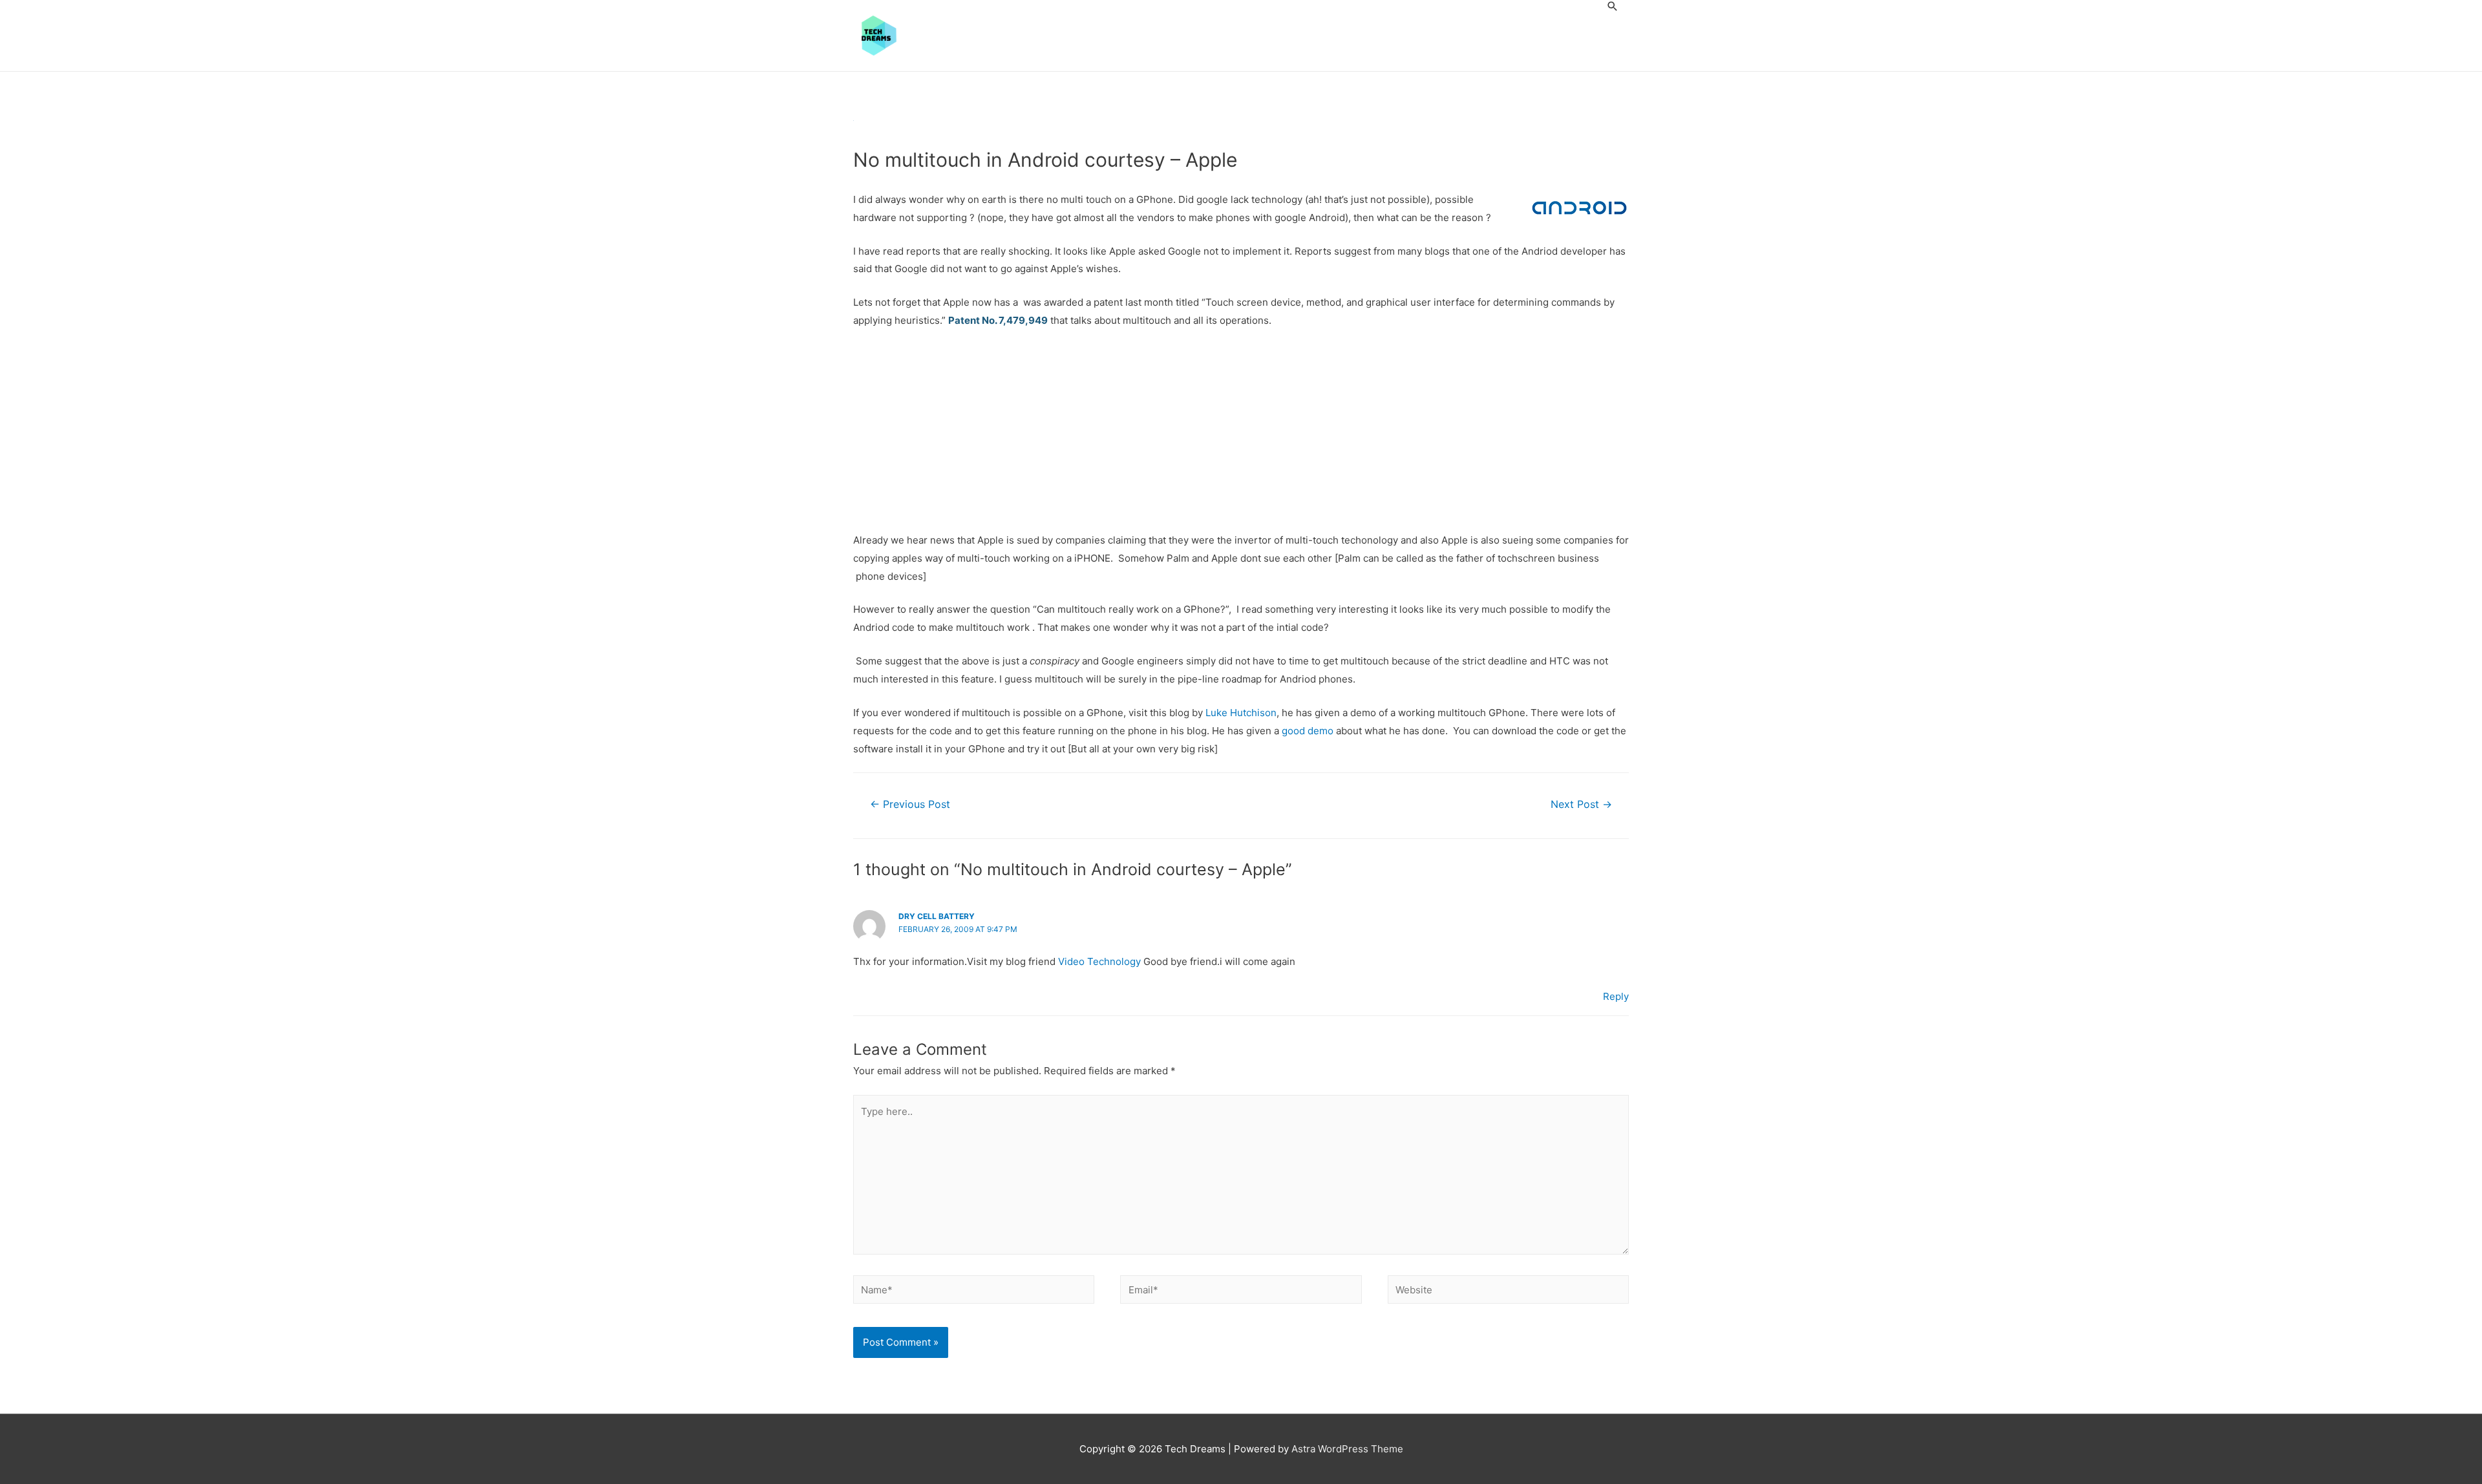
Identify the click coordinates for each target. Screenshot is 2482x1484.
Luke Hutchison (1241, 713)
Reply (1616, 996)
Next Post (1581, 804)
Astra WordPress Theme (1347, 1449)
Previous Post (910, 804)
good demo (1308, 731)
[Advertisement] (1241, 436)
